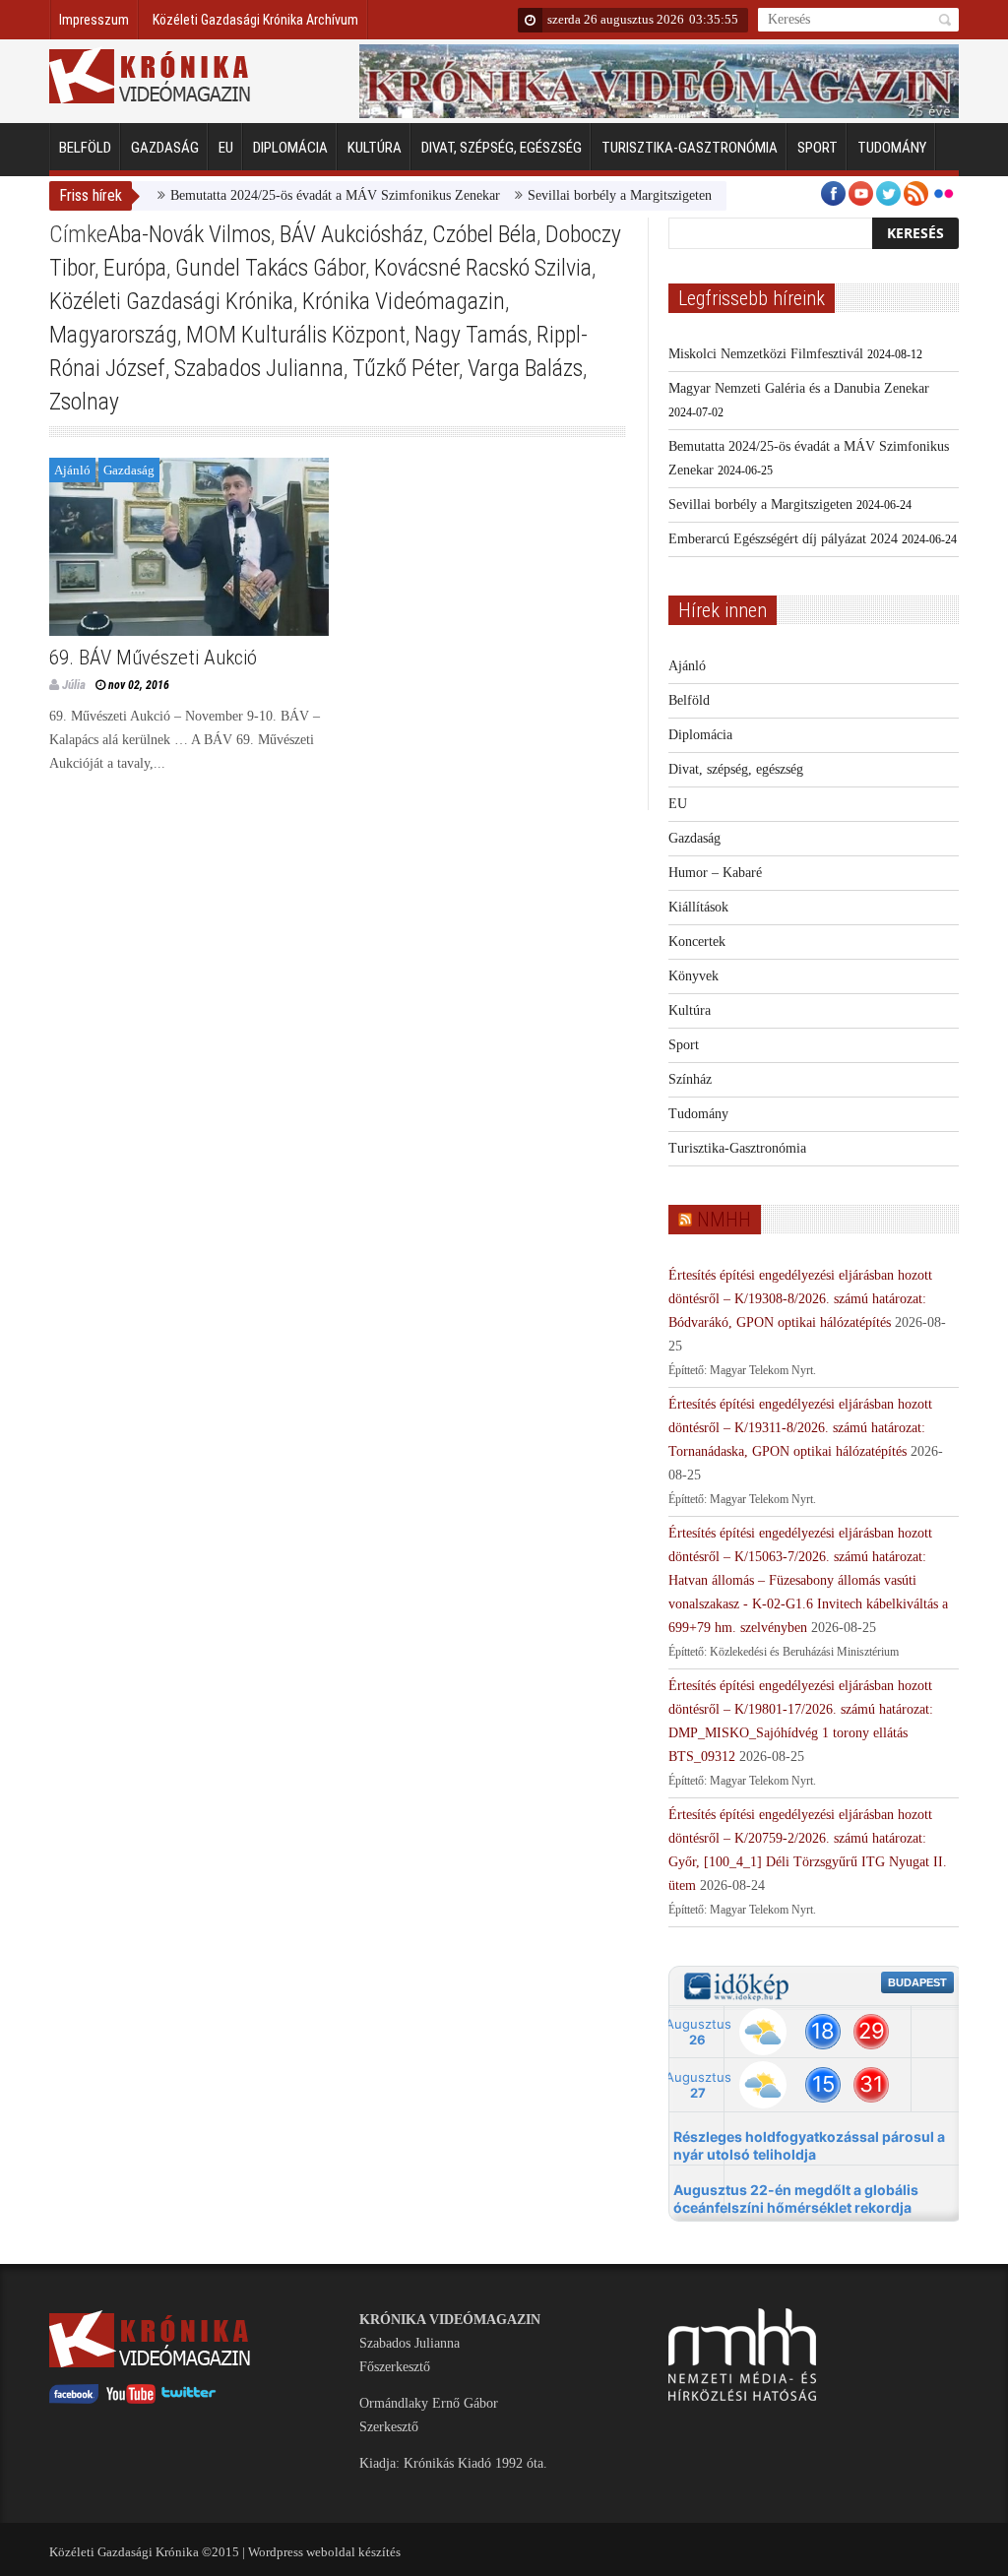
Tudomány (892, 148)
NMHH (724, 1220)
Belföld (85, 148)
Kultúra (375, 148)
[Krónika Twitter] (189, 2399)
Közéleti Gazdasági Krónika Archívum (255, 20)
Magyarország (113, 335)
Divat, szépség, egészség (502, 148)
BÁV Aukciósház (351, 234)
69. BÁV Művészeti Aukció (153, 658)
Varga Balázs (525, 368)
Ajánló (72, 470)
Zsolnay (84, 402)
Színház (690, 1079)
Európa (135, 268)
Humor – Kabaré (715, 873)
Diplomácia (290, 148)
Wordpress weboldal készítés (324, 2552)
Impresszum (94, 20)
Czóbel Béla (484, 234)
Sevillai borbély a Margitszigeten (588, 195)
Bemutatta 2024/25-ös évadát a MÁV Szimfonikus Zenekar (304, 195)
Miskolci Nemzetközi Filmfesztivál (766, 354)
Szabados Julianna (259, 368)
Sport (818, 148)
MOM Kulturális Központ (296, 335)
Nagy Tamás (471, 335)
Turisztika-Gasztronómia (690, 148)
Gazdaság (165, 148)
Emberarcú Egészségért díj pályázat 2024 (783, 539)
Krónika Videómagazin (404, 301)
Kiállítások (698, 907)
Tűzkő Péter (406, 368)
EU (226, 148)
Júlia (74, 685)
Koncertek (697, 942)
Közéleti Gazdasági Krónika (171, 301)
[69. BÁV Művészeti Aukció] (189, 547)
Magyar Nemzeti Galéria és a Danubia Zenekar (799, 388)
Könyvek (693, 976)
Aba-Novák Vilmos (189, 234)
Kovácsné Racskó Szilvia (483, 268)
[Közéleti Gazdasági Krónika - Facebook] (74, 2399)
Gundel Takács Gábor (270, 268)
